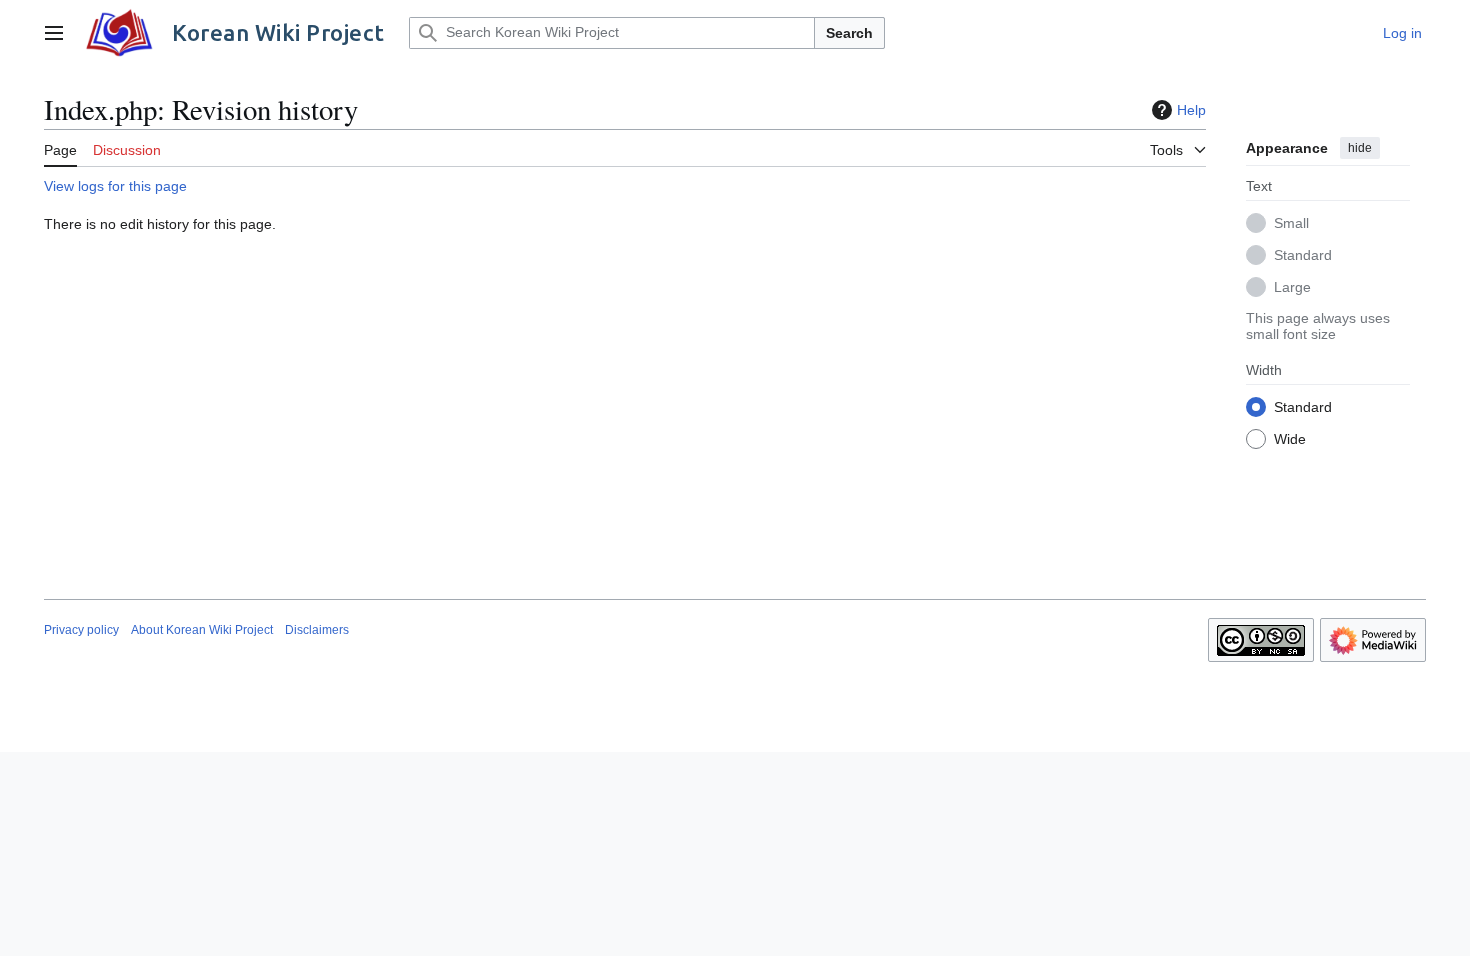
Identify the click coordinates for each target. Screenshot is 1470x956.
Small (1291, 223)
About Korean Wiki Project (202, 630)
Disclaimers (317, 630)
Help (1191, 110)
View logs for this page (115, 186)
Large (1292, 287)
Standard (1303, 255)
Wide (1290, 439)
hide (1360, 148)
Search (849, 33)
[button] (54, 33)
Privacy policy (81, 630)
